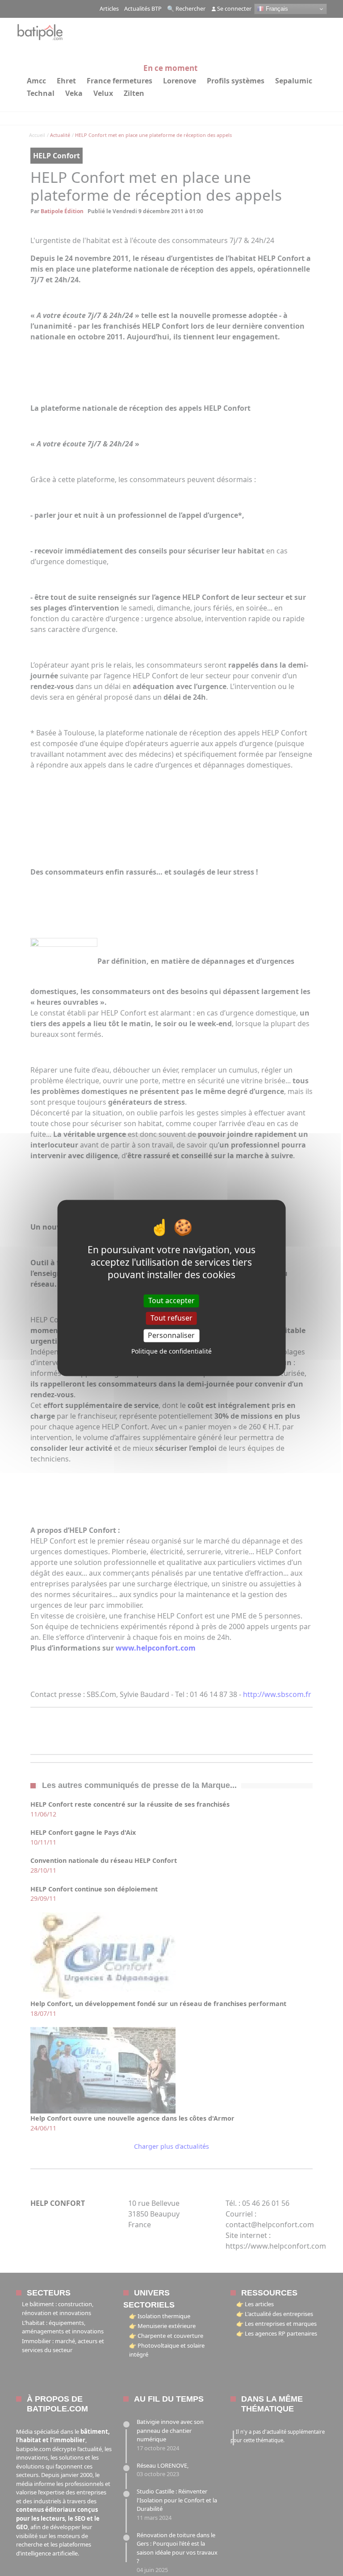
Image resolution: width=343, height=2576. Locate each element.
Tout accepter (171, 1300)
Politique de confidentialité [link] (171, 1352)
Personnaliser (171, 1335)
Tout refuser (171, 1318)
